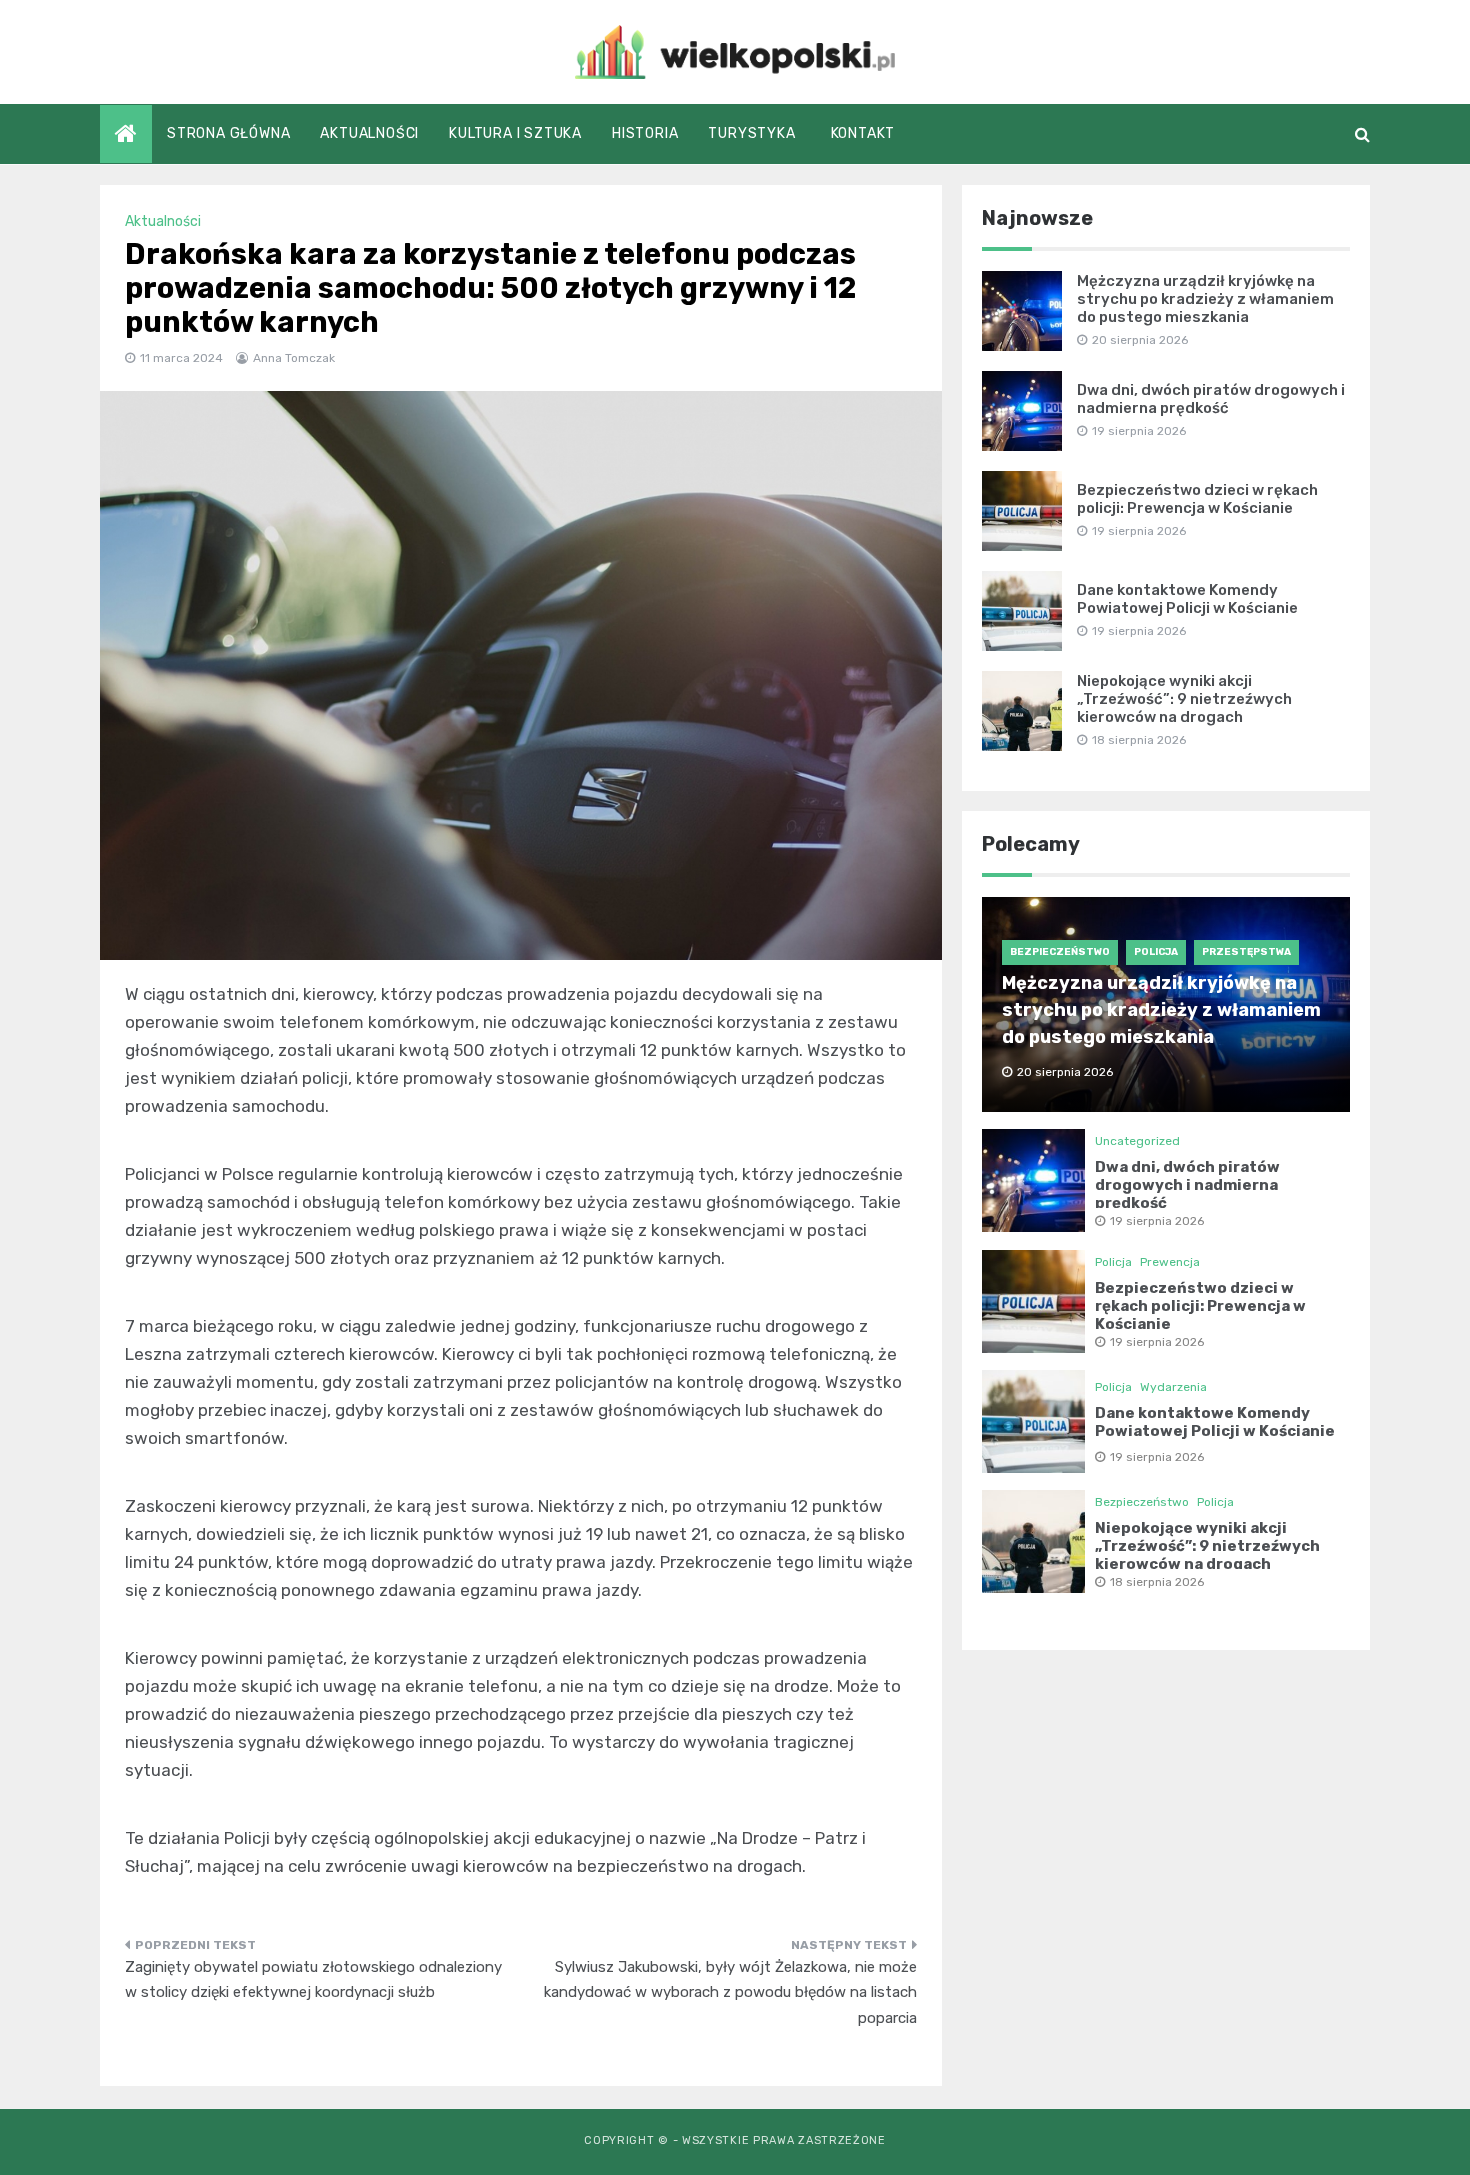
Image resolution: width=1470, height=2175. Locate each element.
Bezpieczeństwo (1060, 952)
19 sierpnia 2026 (1157, 1221)
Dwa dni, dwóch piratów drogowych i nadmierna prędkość (1211, 399)
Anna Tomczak (294, 358)
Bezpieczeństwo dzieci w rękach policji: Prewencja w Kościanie (1197, 499)
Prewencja (1170, 1262)
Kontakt (863, 133)
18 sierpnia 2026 (1157, 1582)
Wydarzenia (1173, 1387)
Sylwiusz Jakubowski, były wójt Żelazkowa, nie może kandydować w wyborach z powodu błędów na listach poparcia (730, 1992)
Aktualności (369, 133)
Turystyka (751, 133)
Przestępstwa (1246, 952)
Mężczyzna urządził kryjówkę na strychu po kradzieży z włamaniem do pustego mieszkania (1205, 299)
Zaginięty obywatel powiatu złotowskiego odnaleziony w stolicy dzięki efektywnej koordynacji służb (313, 1980)
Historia (645, 133)
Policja (1156, 952)
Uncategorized (1137, 1141)
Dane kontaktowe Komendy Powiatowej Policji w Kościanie (1187, 599)
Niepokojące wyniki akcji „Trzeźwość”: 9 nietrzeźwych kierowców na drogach (1184, 699)
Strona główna (228, 133)
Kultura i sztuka (515, 133)
